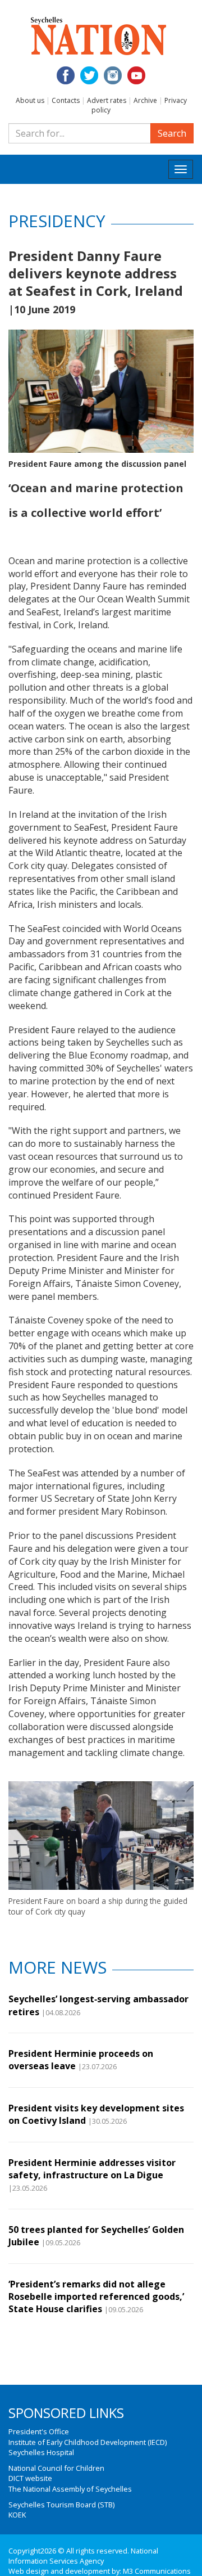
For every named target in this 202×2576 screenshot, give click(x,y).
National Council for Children (56, 2468)
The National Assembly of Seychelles (70, 2489)
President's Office (39, 2431)
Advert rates (107, 100)
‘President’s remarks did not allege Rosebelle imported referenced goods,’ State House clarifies (96, 2297)
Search (172, 133)
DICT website (30, 2478)
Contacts (66, 100)
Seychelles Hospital (41, 2452)
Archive (145, 100)
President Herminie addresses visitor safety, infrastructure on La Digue (92, 2169)
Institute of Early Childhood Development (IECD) (88, 2442)
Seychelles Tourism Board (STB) (61, 2505)
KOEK (17, 2515)
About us (30, 100)
